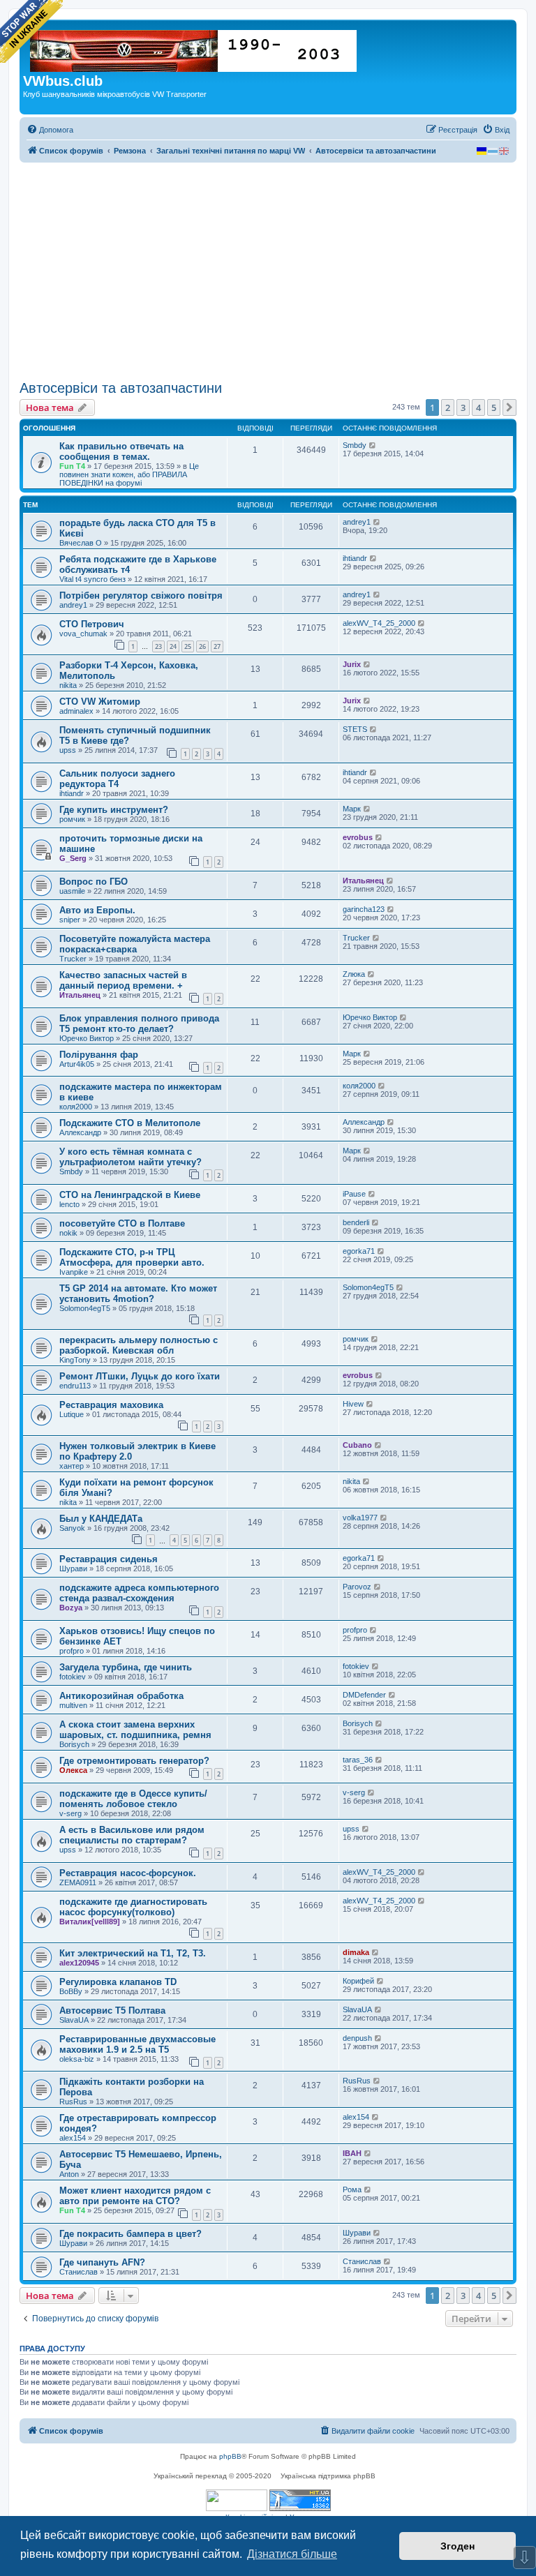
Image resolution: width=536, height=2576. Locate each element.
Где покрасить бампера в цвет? (131, 2234)
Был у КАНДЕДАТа (101, 1519)
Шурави (73, 1568)
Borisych (74, 1744)
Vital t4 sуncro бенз (92, 579)
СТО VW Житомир (100, 702)
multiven (73, 1705)
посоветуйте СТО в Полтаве (122, 1223)
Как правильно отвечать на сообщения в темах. (121, 451)
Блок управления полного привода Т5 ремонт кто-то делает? (139, 1024)
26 (202, 646)
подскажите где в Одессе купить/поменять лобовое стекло (133, 1799)
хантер (72, 1466)
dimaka (356, 1952)
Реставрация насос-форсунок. (128, 1873)
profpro (72, 1651)
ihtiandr (355, 558)
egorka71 (359, 1251)
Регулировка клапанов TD (118, 1982)
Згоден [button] (457, 2546)
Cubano (357, 1445)
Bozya (71, 1608)
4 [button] (478, 407)
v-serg (70, 1813)
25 (188, 646)
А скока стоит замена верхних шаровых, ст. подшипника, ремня (135, 1730)
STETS (355, 729)
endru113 (75, 1386)
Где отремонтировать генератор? (134, 1761)
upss (68, 750)
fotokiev (73, 1677)
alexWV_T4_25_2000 (379, 623)
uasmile (72, 891)
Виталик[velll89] (90, 1922)
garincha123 (364, 909)
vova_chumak (83, 634)
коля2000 (76, 1107)
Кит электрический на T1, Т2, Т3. (133, 1953)
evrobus (358, 837)
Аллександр (80, 1132)
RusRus (73, 2102)
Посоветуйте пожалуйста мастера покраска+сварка (135, 944)
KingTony (75, 1360)
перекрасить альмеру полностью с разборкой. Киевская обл (139, 1345)
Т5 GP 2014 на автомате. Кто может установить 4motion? (138, 1294)
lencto (69, 1204)
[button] (509, 407)
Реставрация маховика (111, 1405)
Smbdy (355, 445)
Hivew (353, 1404)
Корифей (358, 1981)
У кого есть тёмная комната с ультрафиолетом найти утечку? (131, 1157)
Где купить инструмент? (114, 810)
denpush (357, 2038)
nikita (68, 685)
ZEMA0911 (78, 1882)
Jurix (352, 664)
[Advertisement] (268, 271)
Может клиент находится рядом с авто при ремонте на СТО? (135, 2196)
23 (158, 646)
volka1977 (360, 1518)
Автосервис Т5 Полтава (112, 2010)
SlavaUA (74, 2020)
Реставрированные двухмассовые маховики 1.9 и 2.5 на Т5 (137, 2044)
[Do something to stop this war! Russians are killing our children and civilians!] (31, 31)
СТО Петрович (92, 624)
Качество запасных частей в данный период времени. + (123, 980)
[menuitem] (50, 130)
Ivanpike (74, 1272)
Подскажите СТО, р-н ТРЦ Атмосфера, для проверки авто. (132, 1257)
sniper (70, 920)
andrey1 (357, 522)
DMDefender (364, 1695)
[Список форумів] (194, 48)
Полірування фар (99, 1055)
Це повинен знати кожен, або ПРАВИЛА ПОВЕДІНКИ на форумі (129, 474)
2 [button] (448, 407)
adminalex (76, 711)
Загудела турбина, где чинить (126, 1667)
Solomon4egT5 (85, 1308)
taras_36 (358, 1760)
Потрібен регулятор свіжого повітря (141, 596)
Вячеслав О (81, 543)
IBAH (352, 2153)
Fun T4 (72, 466)
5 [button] (494, 407)
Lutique (72, 1414)
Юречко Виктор (87, 1038)
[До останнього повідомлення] (373, 445)
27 (217, 646)
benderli (356, 1222)
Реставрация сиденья (109, 1559)
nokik (68, 1233)
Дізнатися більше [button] (292, 2554)
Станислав (79, 2272)
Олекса (73, 1770)
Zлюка (354, 974)
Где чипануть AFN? (102, 2262)
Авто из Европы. (97, 910)
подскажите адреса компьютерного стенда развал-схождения (139, 1593)
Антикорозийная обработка (121, 1696)
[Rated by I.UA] (237, 2500)
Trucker (73, 959)
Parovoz (357, 1587)
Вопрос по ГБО (94, 882)
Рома (352, 2189)
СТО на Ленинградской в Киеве (130, 1195)
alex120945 (79, 1963)
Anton (69, 2174)
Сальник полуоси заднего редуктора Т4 (117, 779)
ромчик (72, 819)
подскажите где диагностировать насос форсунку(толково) (133, 1907)
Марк (352, 809)
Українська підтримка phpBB (328, 2476)
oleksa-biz (77, 2059)
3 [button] (463, 407)
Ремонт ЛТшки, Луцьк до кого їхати (140, 1376)
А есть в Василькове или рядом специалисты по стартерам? (132, 1835)
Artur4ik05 (77, 1064)
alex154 (73, 2138)
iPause (354, 1194)
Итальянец (363, 881)
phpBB (230, 2456)
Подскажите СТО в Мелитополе (130, 1123)
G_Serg (73, 858)
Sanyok (72, 1528)
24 (173, 646)
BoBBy (71, 1991)
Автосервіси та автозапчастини (121, 388)
